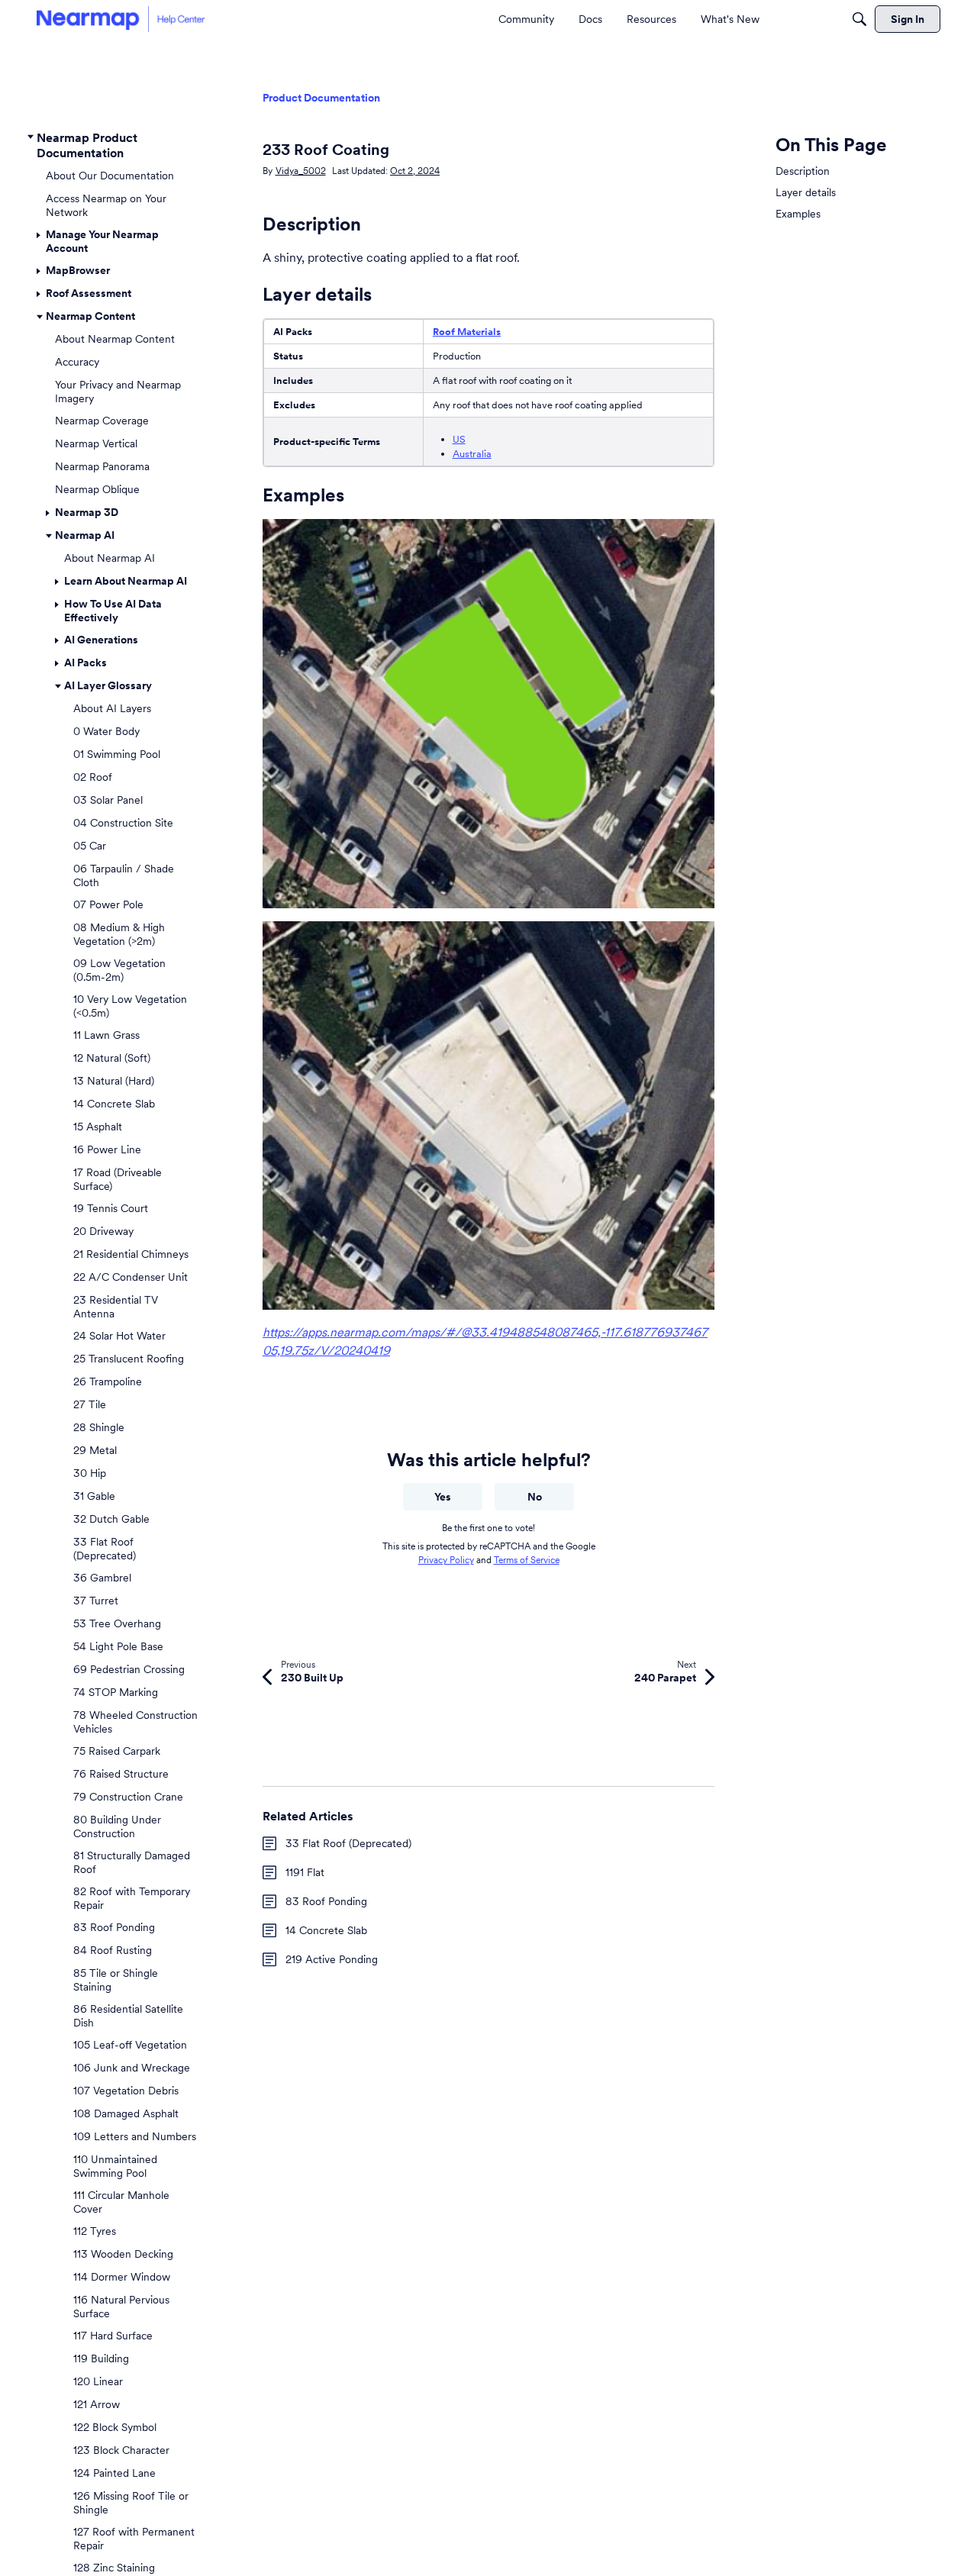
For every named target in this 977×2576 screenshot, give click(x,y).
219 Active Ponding (332, 1959)
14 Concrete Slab (326, 1930)
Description (803, 171)
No (535, 1497)
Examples (798, 214)
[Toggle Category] (31, 137)
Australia (472, 454)
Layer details (806, 192)
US (459, 439)
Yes (443, 1497)
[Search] (859, 19)
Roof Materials (467, 332)
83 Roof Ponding (326, 1901)
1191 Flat (305, 1872)
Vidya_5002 (301, 171)
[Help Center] (121, 19)
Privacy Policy (446, 1560)
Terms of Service (527, 1560)
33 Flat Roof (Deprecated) (348, 1843)
